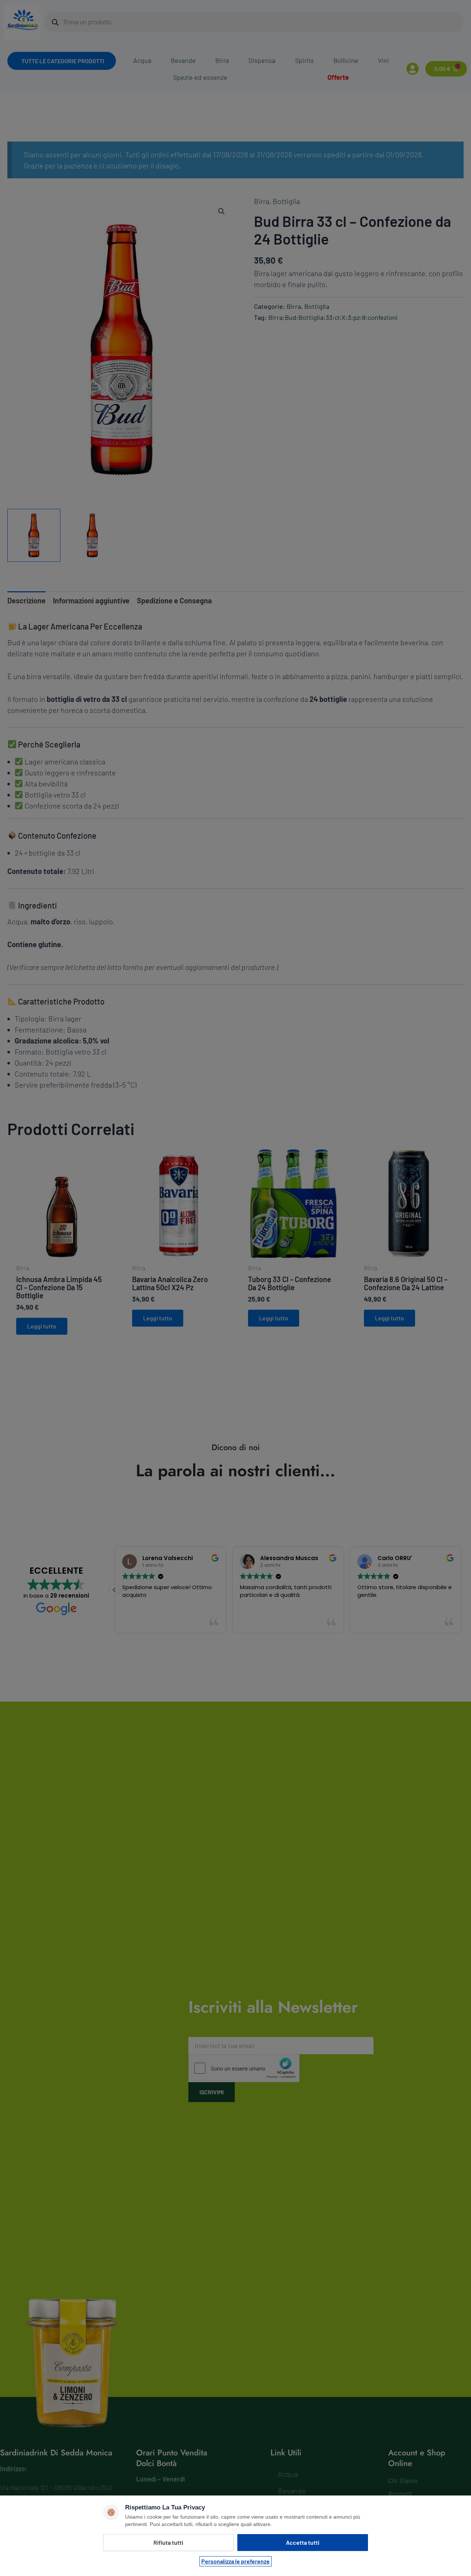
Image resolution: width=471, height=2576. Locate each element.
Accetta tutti (303, 2542)
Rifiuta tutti (168, 2542)
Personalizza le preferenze (235, 2561)
